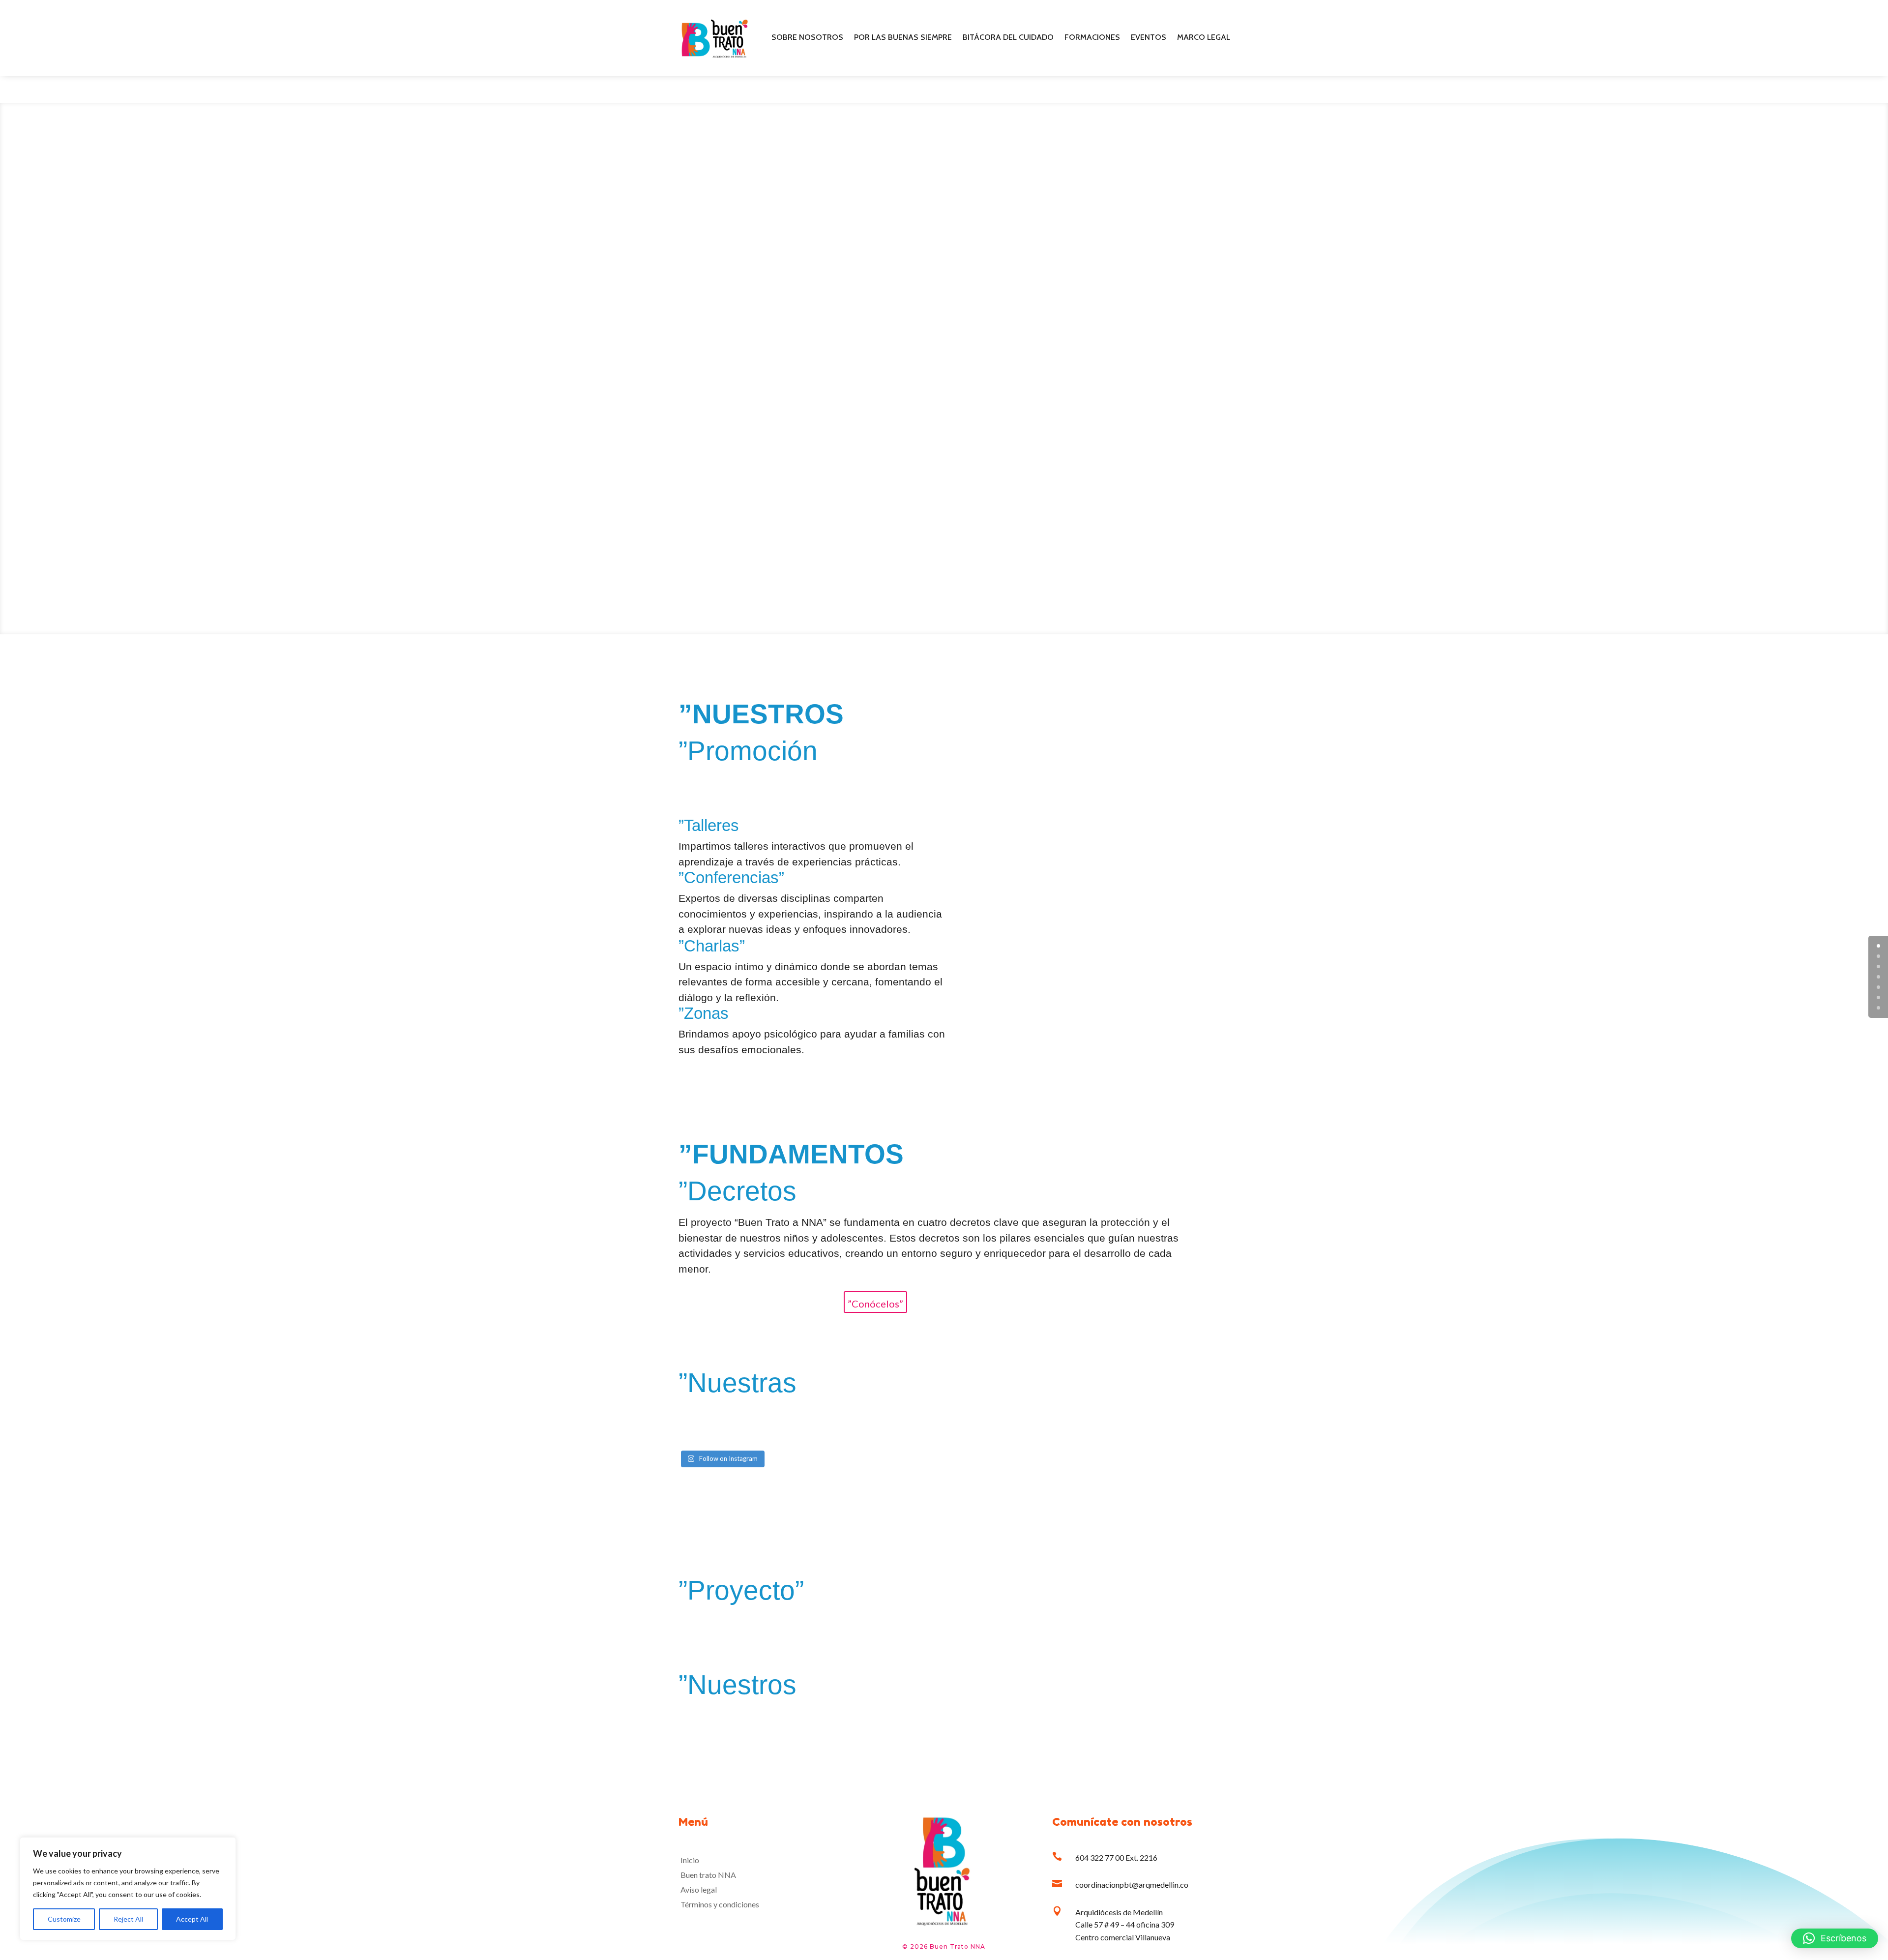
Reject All (128, 1919)
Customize (64, 1919)
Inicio (690, 1861)
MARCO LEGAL (1204, 38)
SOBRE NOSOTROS (807, 38)
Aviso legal (699, 1890)
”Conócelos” (875, 1304)
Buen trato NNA (708, 1875)
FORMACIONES (1092, 38)
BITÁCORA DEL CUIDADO (1008, 38)
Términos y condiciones (720, 1905)
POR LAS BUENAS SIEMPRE (903, 38)
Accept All (192, 1919)
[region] (128, 1889)
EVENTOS (1149, 38)
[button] (1835, 1938)
